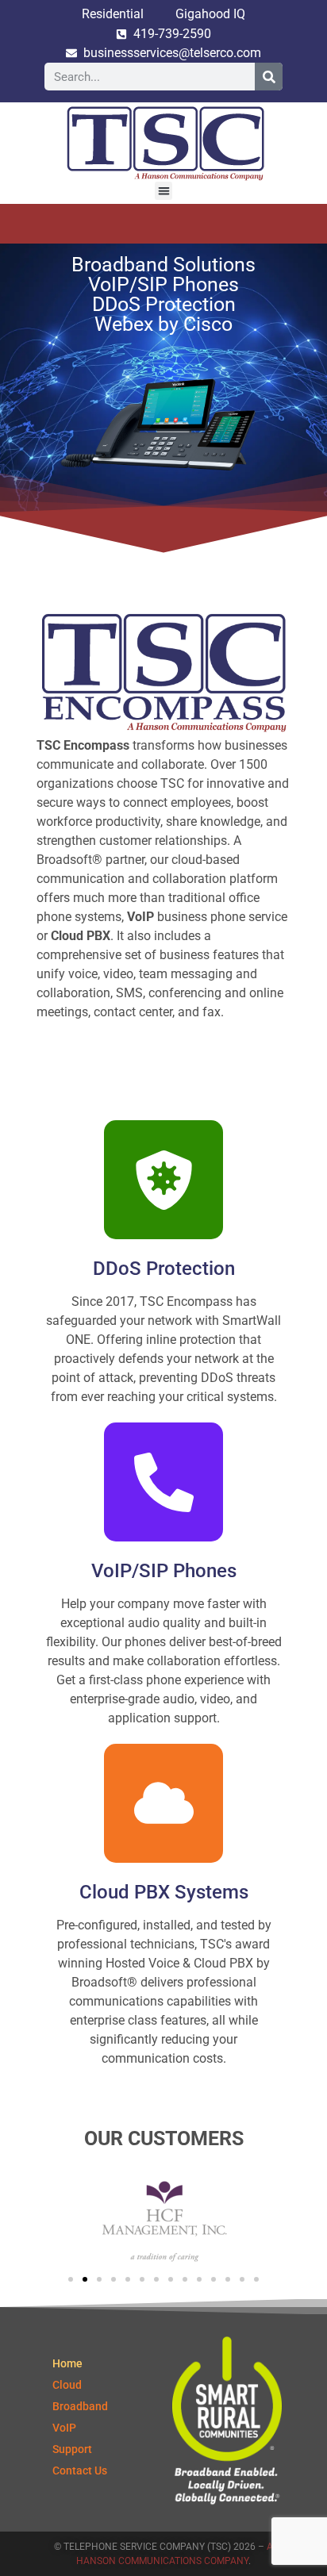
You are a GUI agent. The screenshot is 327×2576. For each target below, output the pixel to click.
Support (72, 2449)
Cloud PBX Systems (164, 1892)
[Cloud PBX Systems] (163, 1803)
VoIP (64, 2428)
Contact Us (80, 2470)
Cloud (67, 2385)
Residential (113, 14)
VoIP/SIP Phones (164, 1571)
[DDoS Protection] (163, 1180)
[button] (164, 191)
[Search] (269, 77)
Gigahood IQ (210, 14)
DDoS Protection (164, 1269)
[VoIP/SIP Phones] (163, 1482)
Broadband (80, 2406)
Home (67, 2363)
